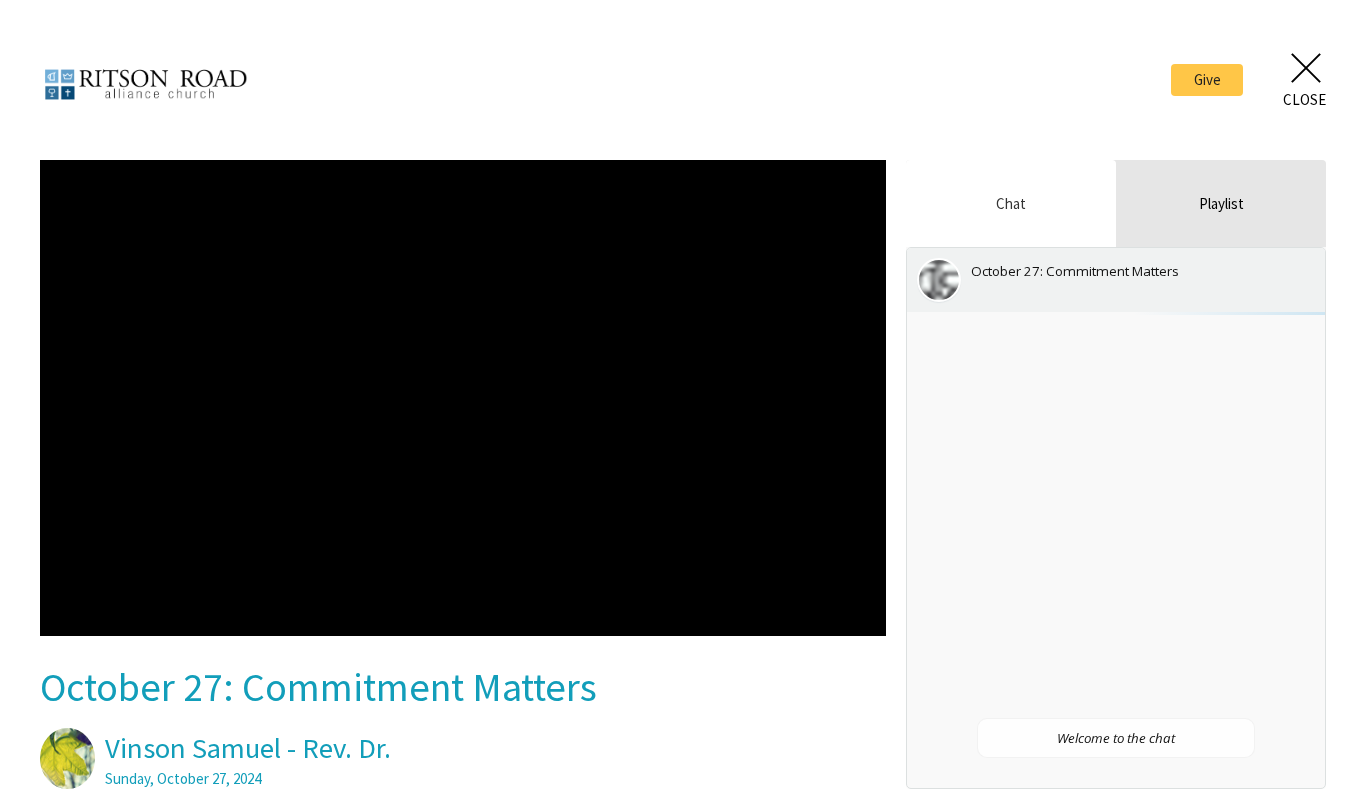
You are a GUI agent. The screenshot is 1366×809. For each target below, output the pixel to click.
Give (1207, 79)
